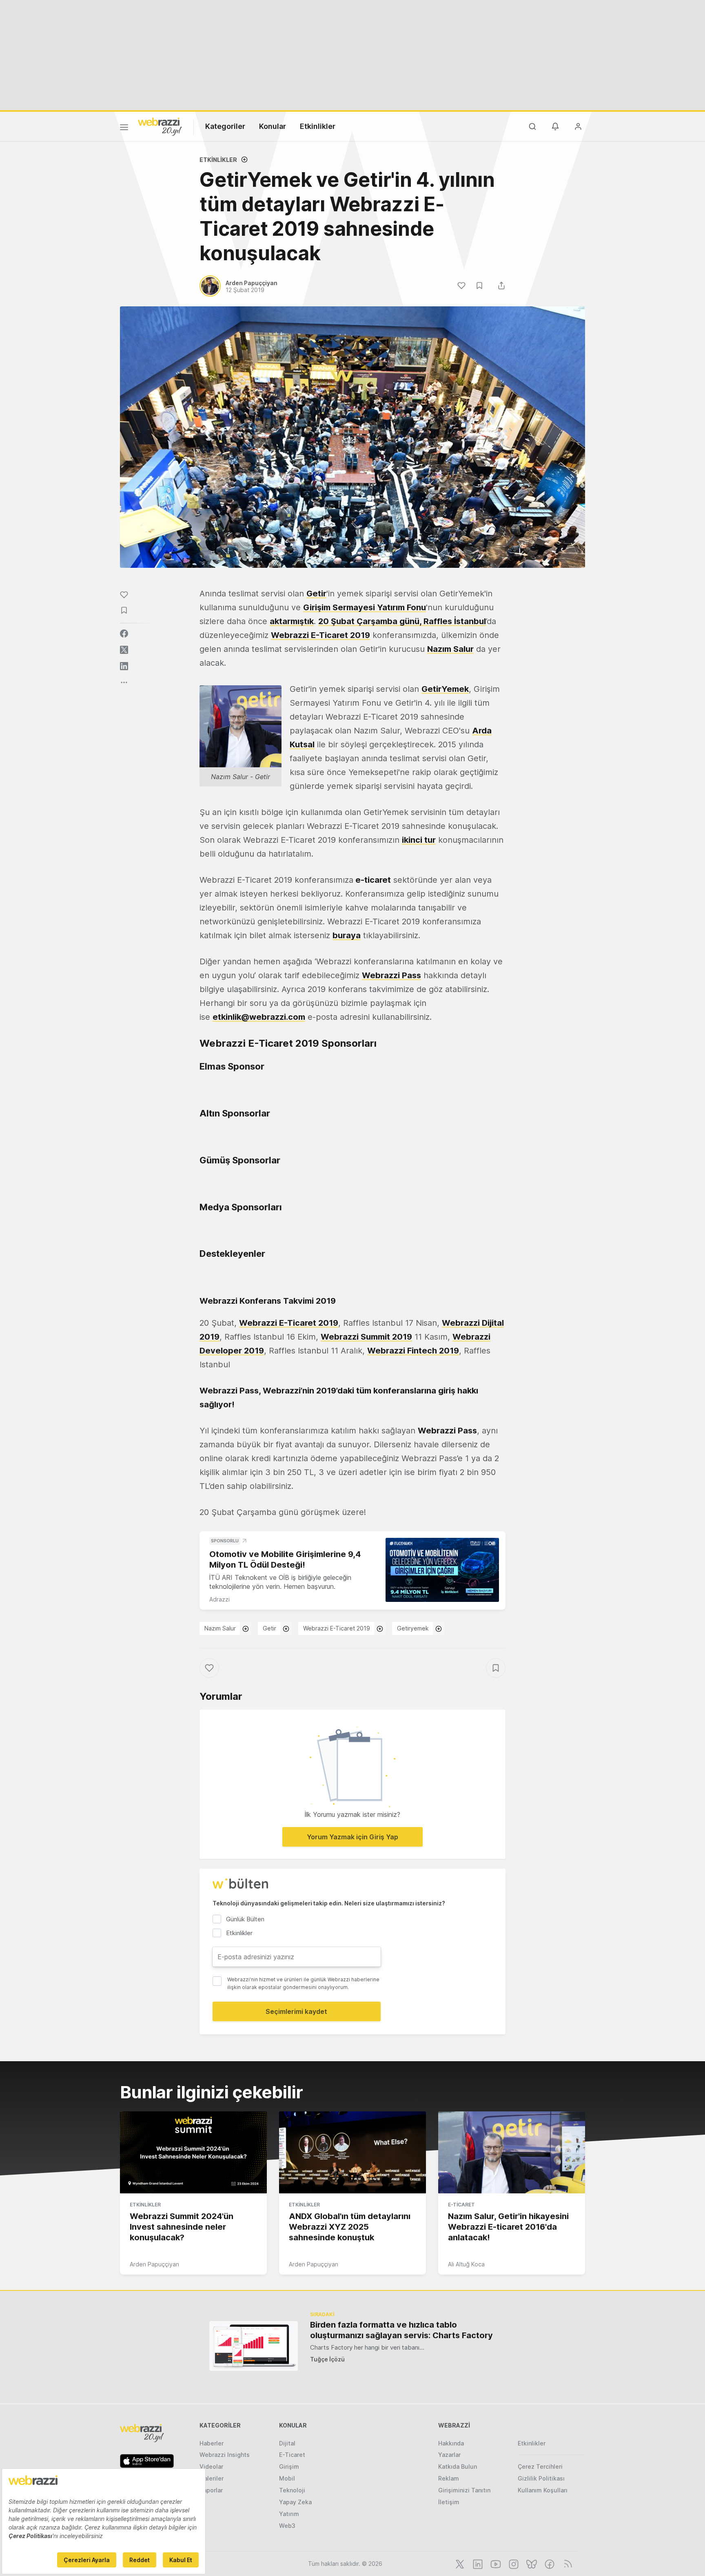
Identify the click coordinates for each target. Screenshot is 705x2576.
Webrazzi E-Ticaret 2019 (337, 1628)
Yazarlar (449, 2455)
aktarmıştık (292, 621)
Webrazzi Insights (225, 2455)
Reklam (449, 2478)
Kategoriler (225, 126)
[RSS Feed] (566, 2563)
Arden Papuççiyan (154, 2264)
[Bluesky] (531, 2563)
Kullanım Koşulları (543, 2490)
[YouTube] (495, 2563)
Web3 (287, 2526)
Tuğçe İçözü (327, 2359)
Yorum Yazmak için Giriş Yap (352, 1837)
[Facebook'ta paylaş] (124, 633)
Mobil (287, 2478)
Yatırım (289, 2514)
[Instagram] (513, 2563)
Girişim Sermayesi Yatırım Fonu (365, 607)
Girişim (289, 2466)
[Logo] (160, 126)
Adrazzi (219, 1599)
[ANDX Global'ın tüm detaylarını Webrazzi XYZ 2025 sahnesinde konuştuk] (352, 2153)
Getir (269, 1628)
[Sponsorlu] (442, 1570)
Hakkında (451, 2443)
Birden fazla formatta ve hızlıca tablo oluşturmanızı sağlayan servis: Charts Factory (401, 2330)
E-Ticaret (461, 2205)
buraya (347, 935)
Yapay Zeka (295, 2502)
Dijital (287, 2443)
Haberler (212, 2443)
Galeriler (212, 2478)
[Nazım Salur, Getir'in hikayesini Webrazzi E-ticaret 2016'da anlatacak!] (512, 2153)
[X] (459, 2563)
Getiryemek (413, 1628)
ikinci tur (419, 840)
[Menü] (124, 128)
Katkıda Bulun (458, 2466)
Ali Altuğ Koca (466, 2264)
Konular (273, 126)
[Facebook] (549, 2563)
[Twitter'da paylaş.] (124, 650)
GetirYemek (445, 689)
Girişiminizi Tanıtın (464, 2490)
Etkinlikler (318, 126)
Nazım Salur (220, 1628)
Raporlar (211, 2490)
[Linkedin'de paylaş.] (124, 666)
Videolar (211, 2466)
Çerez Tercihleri (540, 2466)
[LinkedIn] (477, 2563)
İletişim (449, 2502)
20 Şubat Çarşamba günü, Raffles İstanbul (402, 621)
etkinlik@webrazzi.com (259, 1017)
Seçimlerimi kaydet (296, 2011)
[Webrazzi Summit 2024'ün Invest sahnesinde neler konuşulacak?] (193, 2153)
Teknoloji (292, 2490)
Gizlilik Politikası (541, 2478)
